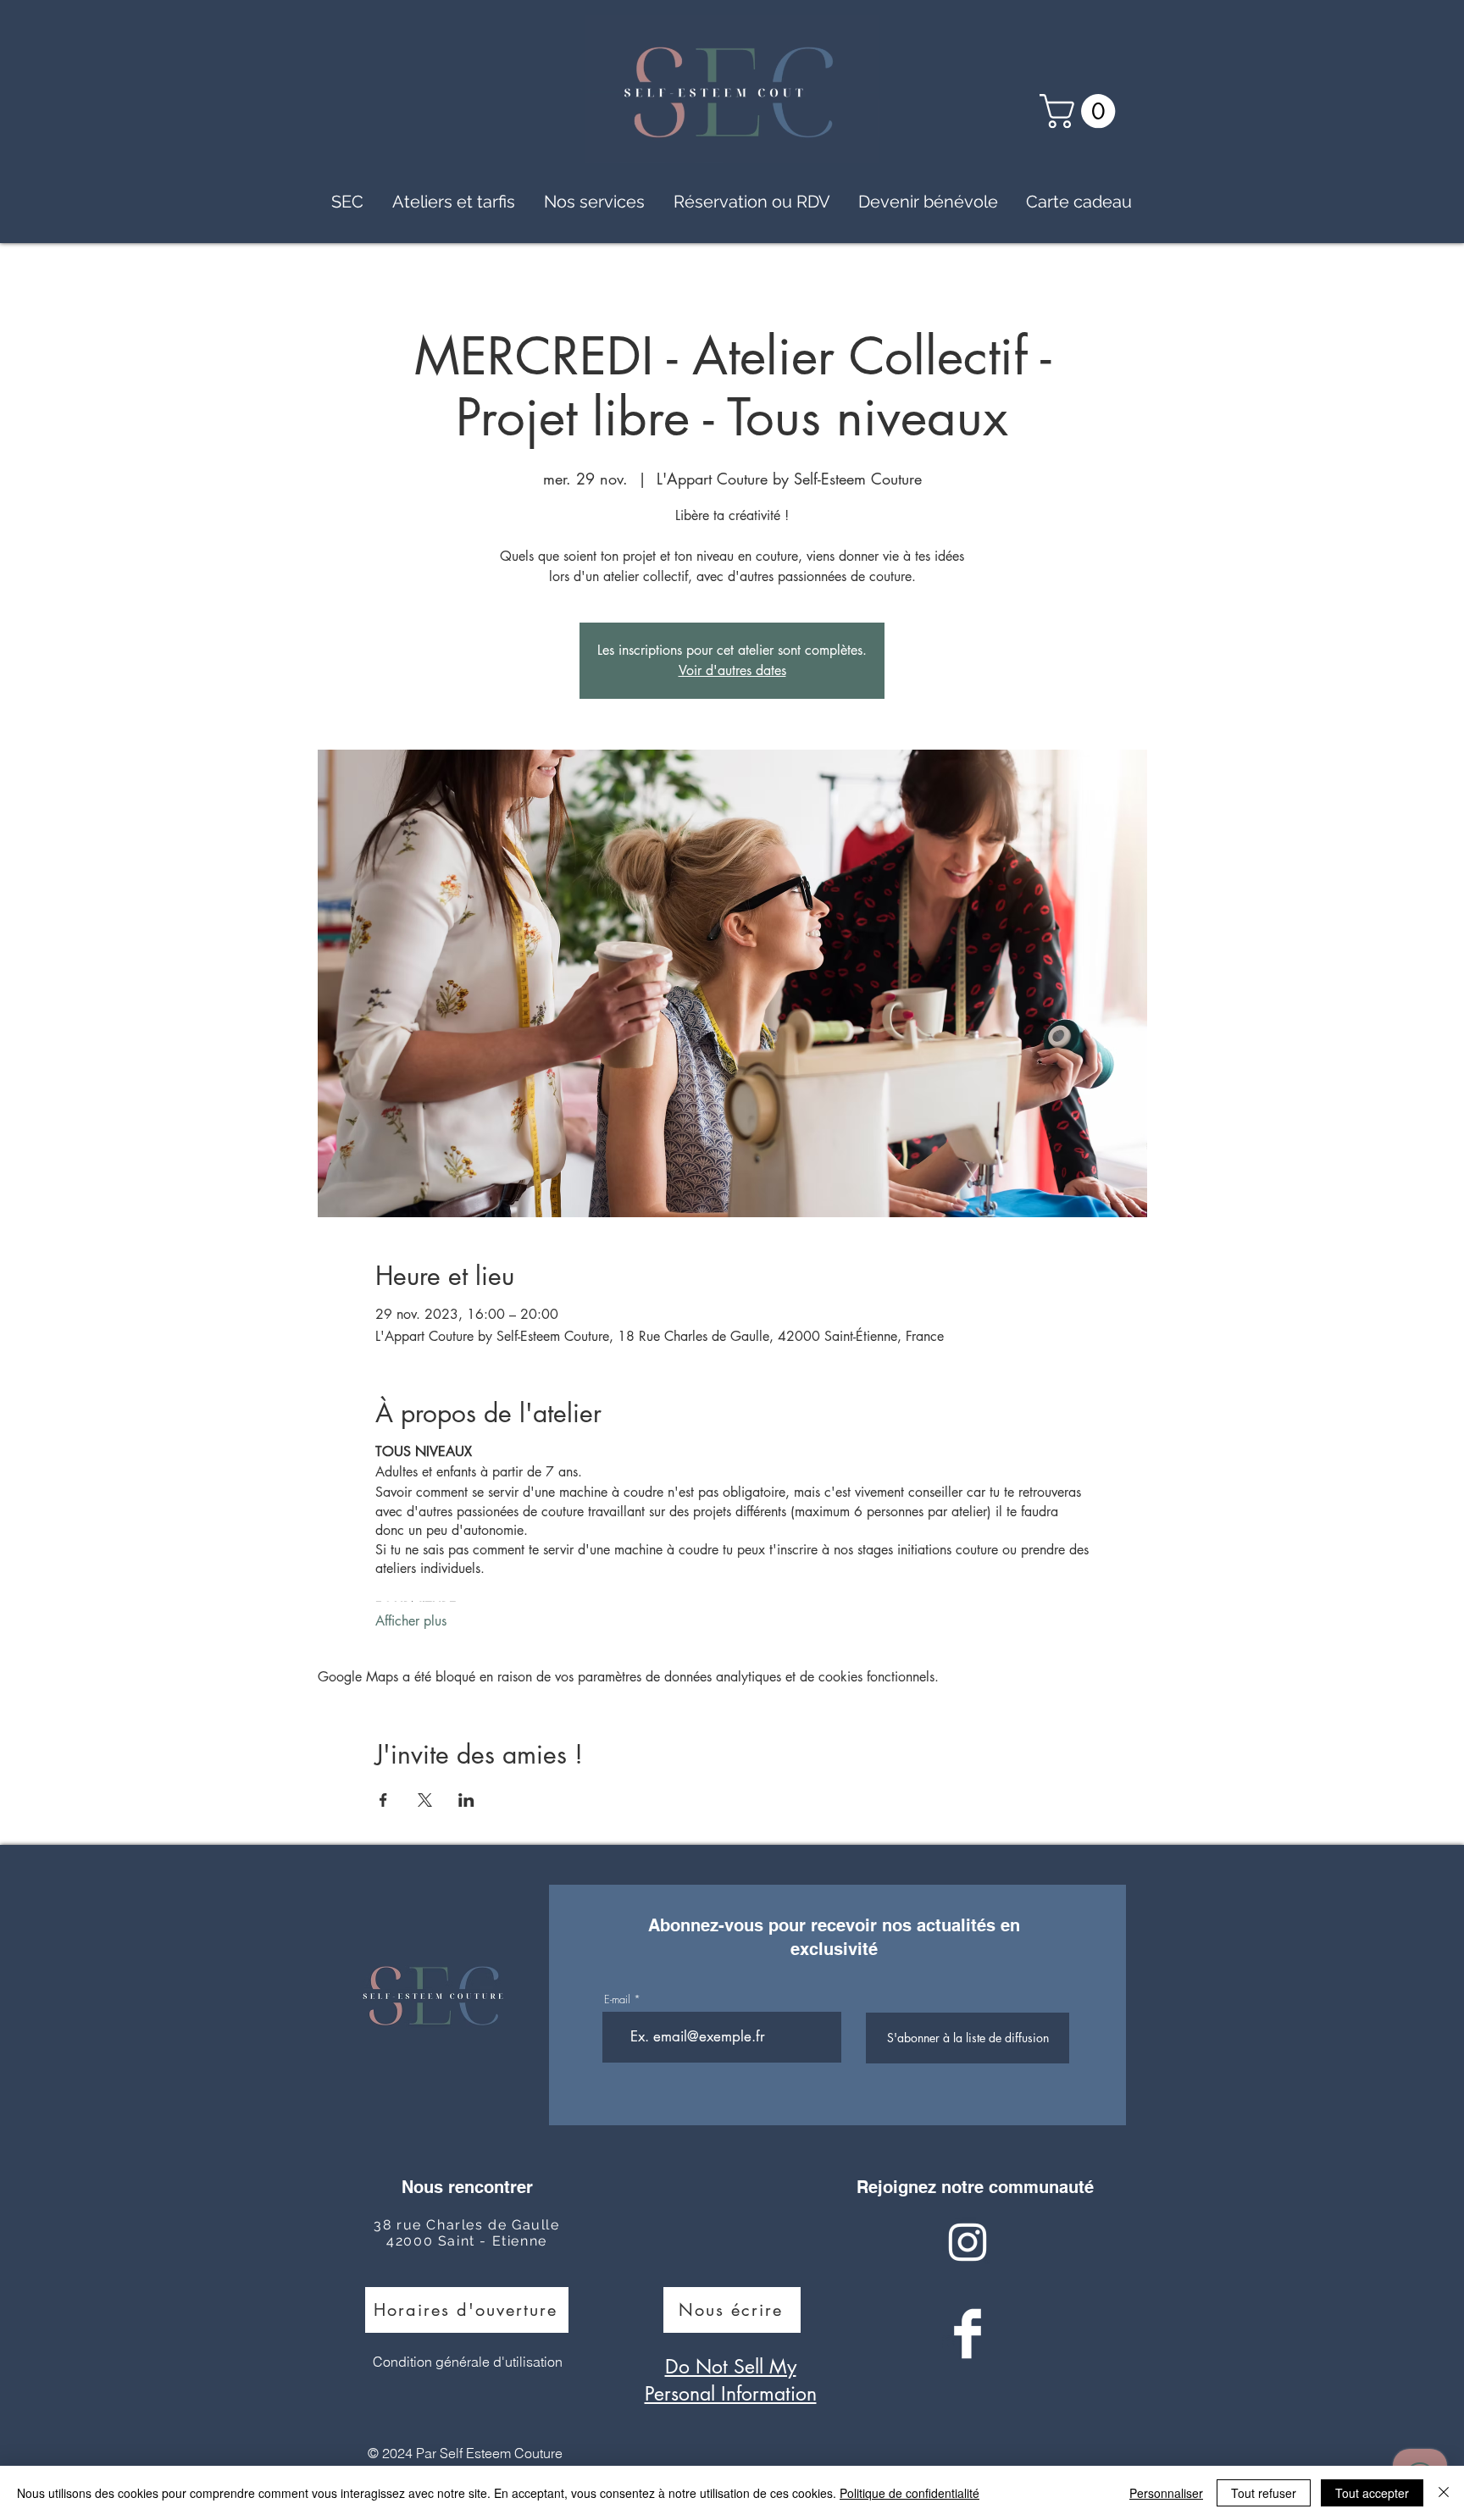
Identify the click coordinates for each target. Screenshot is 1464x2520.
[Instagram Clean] (968, 2242)
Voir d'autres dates (732, 670)
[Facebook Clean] (968, 2334)
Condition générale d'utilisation (468, 2362)
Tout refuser (1264, 2493)
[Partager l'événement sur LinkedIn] (466, 1800)
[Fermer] (1444, 2493)
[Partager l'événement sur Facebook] (383, 1800)
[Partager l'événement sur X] (425, 1800)
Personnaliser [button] (1166, 2493)
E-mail (617, 1999)
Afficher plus (411, 1621)
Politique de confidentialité (909, 2493)
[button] (1081, 111)
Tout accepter (1372, 2493)
